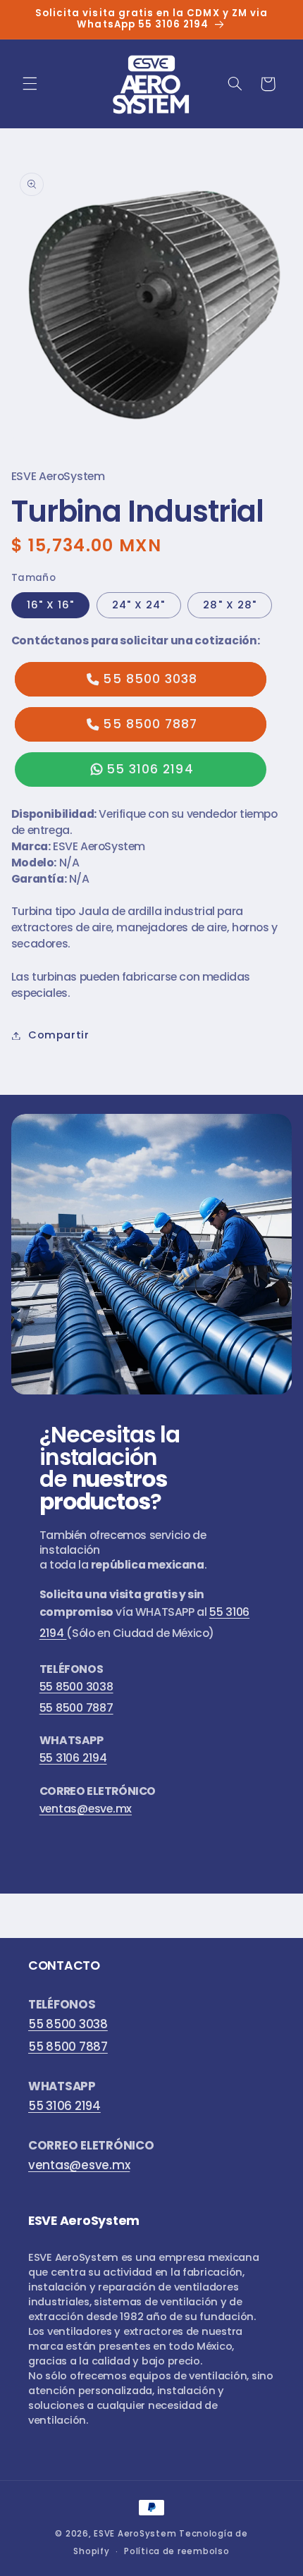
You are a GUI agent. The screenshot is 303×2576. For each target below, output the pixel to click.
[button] (30, 84)
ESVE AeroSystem (135, 2534)
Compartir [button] (59, 1035)
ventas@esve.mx (86, 1809)
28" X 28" (229, 605)
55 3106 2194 (150, 769)
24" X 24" (138, 605)
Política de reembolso (177, 2551)
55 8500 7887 (150, 724)
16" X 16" (50, 605)
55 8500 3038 (150, 679)
